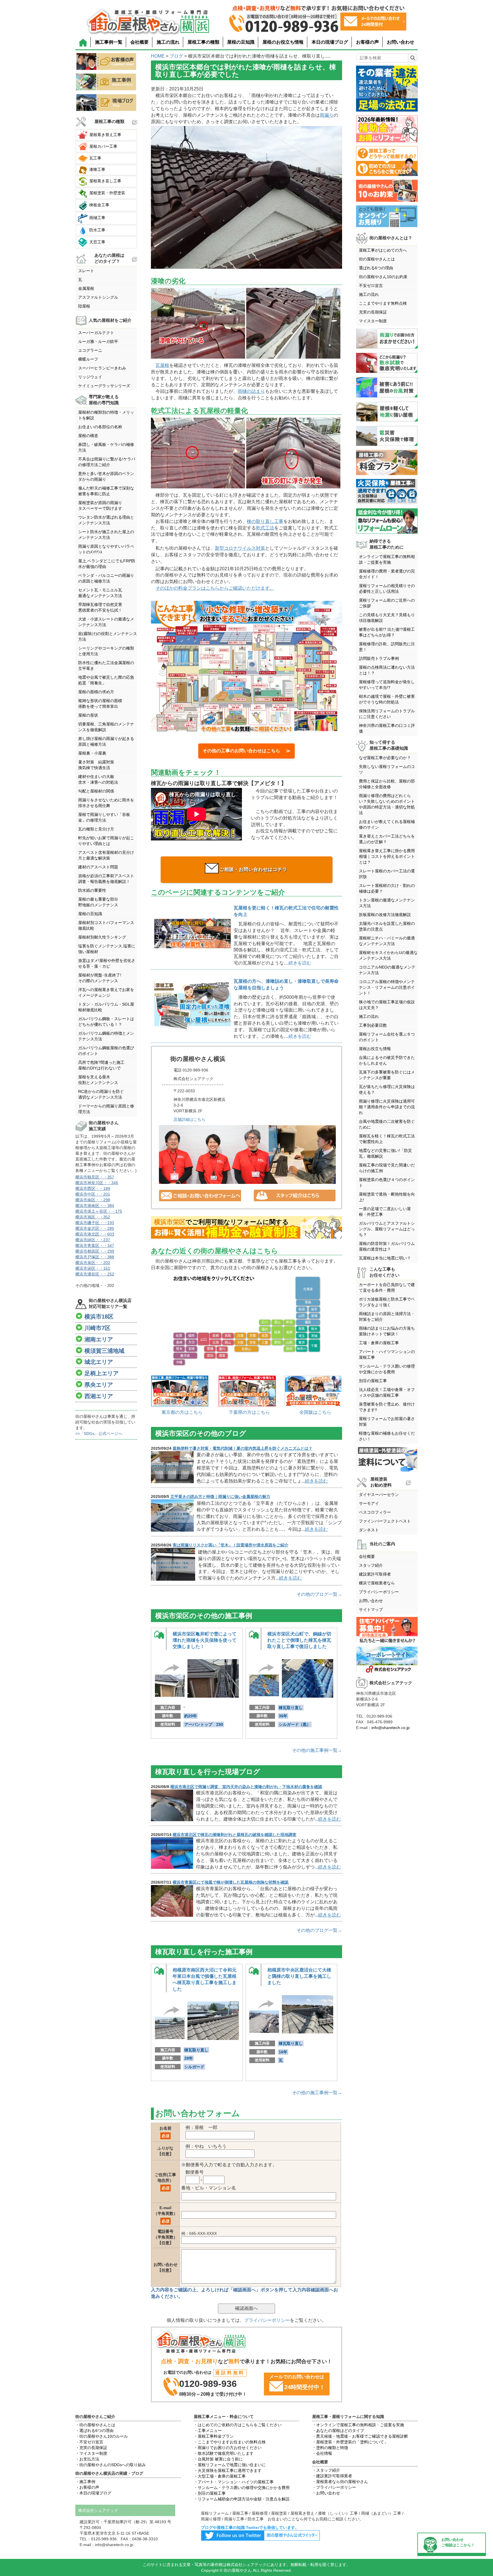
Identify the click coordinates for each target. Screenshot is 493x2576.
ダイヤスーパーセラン (379, 1495)
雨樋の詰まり (251, 391)
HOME (158, 56)
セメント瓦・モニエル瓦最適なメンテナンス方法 (100, 593)
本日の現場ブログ (330, 42)
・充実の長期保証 (91, 2448)
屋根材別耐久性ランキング (102, 937)
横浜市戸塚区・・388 (95, 1257)
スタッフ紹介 (371, 1565)
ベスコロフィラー (375, 1512)
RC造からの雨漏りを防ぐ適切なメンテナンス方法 (101, 1094)
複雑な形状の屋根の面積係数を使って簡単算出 (100, 703)
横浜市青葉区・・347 (95, 1245)
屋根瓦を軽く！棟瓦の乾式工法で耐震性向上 (387, 1139)
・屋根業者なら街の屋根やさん (340, 2482)
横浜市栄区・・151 (93, 1268)
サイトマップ (371, 1610)
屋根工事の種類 (203, 42)
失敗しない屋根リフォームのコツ (387, 769)
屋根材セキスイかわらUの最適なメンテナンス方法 (388, 955)
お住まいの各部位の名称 (100, 427)
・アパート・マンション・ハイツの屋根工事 (234, 2482)
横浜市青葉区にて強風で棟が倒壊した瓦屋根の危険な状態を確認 (231, 1882)
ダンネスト (369, 1530)
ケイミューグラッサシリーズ (104, 386)
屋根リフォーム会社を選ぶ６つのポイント (387, 1037)
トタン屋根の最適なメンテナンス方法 (387, 903)
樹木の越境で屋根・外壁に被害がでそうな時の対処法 (387, 699)
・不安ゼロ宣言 (89, 2442)
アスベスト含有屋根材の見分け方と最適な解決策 (106, 855)
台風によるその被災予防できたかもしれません (387, 1060)
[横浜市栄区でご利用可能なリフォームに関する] (246, 1228)
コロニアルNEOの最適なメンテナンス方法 (387, 970)
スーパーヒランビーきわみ (102, 368)
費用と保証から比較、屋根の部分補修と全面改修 (387, 784)
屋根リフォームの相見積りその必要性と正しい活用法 (387, 589)
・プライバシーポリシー (334, 2487)
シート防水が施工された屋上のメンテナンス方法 (106, 535)
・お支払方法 (87, 2459)
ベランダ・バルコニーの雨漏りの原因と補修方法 (106, 578)
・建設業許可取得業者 (332, 2476)
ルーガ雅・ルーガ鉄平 (98, 341)
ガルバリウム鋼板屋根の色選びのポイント (106, 1051)
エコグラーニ (90, 350)
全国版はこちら (315, 1412)
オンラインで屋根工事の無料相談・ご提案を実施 (387, 559)
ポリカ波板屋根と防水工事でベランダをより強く (387, 1302)
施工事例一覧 (109, 42)
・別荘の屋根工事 (210, 2493)
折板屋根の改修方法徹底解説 (385, 915)
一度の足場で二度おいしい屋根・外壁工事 (385, 1212)
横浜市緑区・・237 (93, 1240)
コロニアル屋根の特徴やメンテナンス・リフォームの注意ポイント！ (387, 987)
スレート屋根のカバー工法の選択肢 (387, 874)
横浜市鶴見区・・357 (95, 1177)
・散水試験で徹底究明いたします (224, 2453)
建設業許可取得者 (375, 1574)
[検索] (413, 58)
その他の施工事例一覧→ (317, 1750)
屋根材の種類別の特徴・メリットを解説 (106, 415)
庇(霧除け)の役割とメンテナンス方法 (108, 636)
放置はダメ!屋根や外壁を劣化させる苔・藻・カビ (107, 963)
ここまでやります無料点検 (383, 303)
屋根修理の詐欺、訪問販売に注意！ (387, 647)
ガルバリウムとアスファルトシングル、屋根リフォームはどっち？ (387, 1229)
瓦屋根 (162, 365)
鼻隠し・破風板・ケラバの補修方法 (106, 447)
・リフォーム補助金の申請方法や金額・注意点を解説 (242, 2499)
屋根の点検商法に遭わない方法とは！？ (387, 670)
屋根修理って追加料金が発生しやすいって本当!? (387, 685)
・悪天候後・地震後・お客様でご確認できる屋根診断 (360, 2436)
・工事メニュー (208, 2431)
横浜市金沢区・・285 (95, 1228)
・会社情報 (322, 2453)
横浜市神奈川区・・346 (97, 1183)
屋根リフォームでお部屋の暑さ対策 (387, 1422)
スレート (86, 271)
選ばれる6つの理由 (376, 268)
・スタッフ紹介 (326, 2470)
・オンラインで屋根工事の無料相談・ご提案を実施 (358, 2425)
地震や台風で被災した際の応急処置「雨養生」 (106, 680)
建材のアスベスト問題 (98, 867)
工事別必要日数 (373, 1025)
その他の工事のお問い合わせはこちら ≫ (246, 751)
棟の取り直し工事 (265, 521)
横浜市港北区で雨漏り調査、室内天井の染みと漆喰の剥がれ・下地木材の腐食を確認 (246, 1787)
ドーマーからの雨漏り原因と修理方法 (106, 1109)
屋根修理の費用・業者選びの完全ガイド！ (387, 574)
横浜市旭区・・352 (93, 1217)
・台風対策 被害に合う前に (218, 2459)
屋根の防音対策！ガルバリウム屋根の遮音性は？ (387, 1246)
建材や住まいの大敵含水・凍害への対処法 (98, 779)
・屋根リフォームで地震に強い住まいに (230, 2465)
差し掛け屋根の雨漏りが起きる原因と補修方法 (106, 741)
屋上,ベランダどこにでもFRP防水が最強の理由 (107, 564)
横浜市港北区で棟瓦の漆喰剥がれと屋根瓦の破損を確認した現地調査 (235, 1835)
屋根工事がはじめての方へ (383, 250)
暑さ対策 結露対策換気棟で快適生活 (96, 765)
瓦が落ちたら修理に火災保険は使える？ (387, 1089)
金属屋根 (86, 288)
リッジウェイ (90, 377)
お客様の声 (367, 42)
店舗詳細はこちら (189, 1119)
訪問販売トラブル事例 (379, 658)
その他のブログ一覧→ (319, 1594)
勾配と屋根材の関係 (96, 791)
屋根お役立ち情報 (375, 1049)
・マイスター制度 (91, 2453)
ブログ (176, 56)
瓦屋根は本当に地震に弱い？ (385, 1258)
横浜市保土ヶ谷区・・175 (99, 1211)
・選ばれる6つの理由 (94, 2431)
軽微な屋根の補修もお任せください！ (387, 1436)
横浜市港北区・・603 (95, 1234)
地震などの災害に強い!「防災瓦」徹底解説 (385, 1153)
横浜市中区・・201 (93, 1194)
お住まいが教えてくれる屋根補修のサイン (387, 824)
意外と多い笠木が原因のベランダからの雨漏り (106, 476)
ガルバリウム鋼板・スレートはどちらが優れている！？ (106, 1022)
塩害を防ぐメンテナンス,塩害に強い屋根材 (107, 949)
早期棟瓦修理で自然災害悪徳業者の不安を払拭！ (100, 607)
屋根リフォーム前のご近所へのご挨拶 (387, 603)
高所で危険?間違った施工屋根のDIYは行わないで (101, 1065)
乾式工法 (265, 528)
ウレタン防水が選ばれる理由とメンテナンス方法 (106, 520)
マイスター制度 (373, 321)
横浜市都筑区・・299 (95, 1251)
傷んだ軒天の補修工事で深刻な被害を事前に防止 (106, 491)
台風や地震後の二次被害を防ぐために (387, 1124)
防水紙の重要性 (92, 890)
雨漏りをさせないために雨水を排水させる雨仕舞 (106, 803)
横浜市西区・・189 (93, 1188)
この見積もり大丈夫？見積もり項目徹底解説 (387, 618)
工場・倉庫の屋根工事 (379, 1343)
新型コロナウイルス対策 (240, 548)
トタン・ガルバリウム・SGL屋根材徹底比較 (106, 1007)
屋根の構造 (88, 436)
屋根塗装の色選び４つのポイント (387, 1182)
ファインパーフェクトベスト (385, 1521)
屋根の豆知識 (241, 42)
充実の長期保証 (373, 312)
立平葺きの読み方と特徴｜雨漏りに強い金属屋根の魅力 (220, 1497)
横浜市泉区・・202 (93, 1263)
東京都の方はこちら (182, 1412)
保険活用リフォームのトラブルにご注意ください (387, 714)
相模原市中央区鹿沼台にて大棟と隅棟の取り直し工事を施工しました (299, 1976)
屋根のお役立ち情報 (283, 42)
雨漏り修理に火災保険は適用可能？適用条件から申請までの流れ (387, 1107)
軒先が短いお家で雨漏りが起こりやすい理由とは (106, 841)
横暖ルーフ (88, 359)
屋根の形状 (88, 715)
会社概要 (140, 42)
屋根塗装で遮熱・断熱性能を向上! (387, 1197)
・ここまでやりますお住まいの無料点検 (230, 2442)
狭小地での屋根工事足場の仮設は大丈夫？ (387, 1005)
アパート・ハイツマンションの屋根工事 (387, 1354)
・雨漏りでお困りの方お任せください (228, 2448)
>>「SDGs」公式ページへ (99, 1433)
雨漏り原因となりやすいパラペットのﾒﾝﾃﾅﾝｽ (106, 549)
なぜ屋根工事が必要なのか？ (385, 758)
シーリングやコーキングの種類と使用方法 (106, 651)
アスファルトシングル (98, 297)
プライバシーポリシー (267, 2320)
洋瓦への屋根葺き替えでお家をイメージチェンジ (106, 992)
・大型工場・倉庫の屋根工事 (220, 2476)
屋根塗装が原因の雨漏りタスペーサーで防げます (100, 506)
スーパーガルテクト (96, 333)
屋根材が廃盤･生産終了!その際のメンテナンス (100, 978)
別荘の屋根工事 (373, 1381)
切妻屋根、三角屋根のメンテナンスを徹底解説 (106, 727)
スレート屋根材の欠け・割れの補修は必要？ (387, 888)
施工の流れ (168, 42)
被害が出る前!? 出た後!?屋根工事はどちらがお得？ (387, 632)
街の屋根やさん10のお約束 (383, 277)
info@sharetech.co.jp (391, 1728)
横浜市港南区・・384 (95, 1206)
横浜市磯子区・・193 (95, 1223)
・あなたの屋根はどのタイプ (338, 2431)
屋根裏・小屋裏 (92, 753)
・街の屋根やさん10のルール (102, 2436)
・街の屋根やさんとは (95, 2425)
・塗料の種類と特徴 (330, 2448)
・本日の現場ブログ (93, 2493)
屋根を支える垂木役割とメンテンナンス (98, 1080)
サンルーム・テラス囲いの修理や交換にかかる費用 (387, 1369)
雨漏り (327, 115)
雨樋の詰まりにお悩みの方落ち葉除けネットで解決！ (387, 1331)
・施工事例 (85, 2482)
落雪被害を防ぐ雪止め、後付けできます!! (387, 1407)
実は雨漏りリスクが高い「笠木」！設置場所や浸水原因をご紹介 (231, 1545)
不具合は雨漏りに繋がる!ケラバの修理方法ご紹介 (107, 462)
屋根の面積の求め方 (96, 692)
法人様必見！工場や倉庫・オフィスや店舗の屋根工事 (387, 1392)
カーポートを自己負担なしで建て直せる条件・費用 (387, 1287)
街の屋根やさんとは (377, 259)
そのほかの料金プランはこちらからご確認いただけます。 (215, 588)
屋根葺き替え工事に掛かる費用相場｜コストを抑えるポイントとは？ (387, 856)
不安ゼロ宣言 (371, 286)
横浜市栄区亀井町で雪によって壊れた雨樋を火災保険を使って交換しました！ (205, 1640)
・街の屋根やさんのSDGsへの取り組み (111, 2465)
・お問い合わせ (326, 2493)
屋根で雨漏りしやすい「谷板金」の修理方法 (104, 817)
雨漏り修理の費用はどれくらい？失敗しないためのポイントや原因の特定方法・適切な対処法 (387, 804)
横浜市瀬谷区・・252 (95, 1274)
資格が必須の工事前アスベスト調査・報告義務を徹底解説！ (106, 879)
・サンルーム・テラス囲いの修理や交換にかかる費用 (242, 2488)
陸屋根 (84, 306)
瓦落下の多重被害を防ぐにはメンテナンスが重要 (387, 1075)
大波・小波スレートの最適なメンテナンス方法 (106, 622)
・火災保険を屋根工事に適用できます (228, 2470)
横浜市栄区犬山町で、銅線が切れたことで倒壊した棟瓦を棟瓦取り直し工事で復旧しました (299, 1640)
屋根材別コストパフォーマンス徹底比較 (106, 925)
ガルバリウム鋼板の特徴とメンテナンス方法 (106, 1036)
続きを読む (300, 963)
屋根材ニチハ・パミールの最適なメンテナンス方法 (387, 941)
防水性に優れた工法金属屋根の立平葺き (106, 666)
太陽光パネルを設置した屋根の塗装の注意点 (387, 926)
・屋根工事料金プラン (214, 2436)
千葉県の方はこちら (249, 1412)
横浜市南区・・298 (93, 1200)
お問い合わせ (401, 42)
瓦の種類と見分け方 (96, 829)
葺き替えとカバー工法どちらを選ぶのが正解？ (387, 839)
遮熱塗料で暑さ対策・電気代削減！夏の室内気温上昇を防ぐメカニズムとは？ (243, 1448)
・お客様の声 (87, 2487)
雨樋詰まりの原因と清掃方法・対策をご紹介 (387, 1317)
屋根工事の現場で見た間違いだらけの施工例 (387, 1168)
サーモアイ (369, 1503)
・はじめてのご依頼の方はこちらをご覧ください (238, 2425)
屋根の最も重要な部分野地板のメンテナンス (98, 902)
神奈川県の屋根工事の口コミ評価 (387, 728)
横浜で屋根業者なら (377, 1583)
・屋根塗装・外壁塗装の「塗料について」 (350, 2442)
